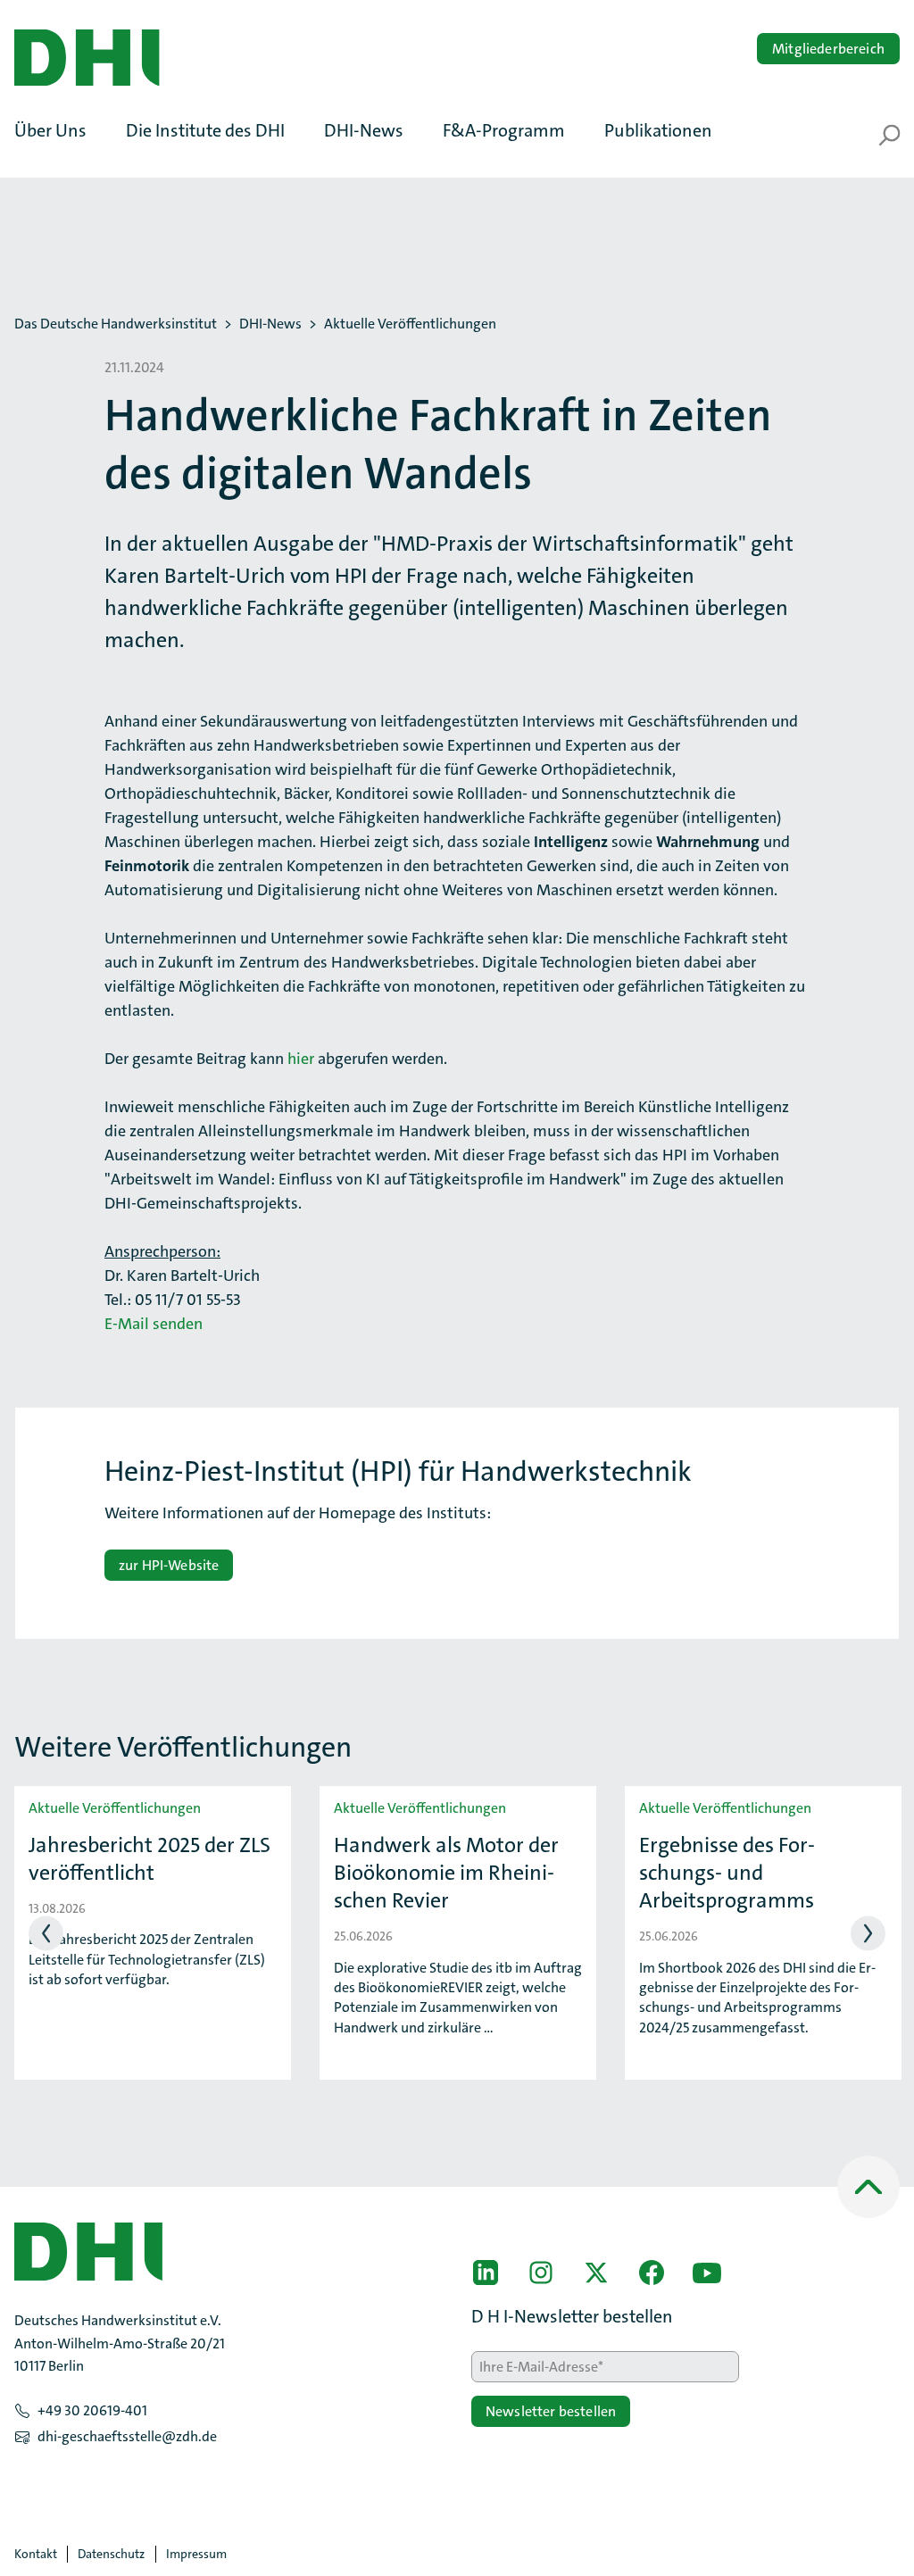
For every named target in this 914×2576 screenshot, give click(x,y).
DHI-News (270, 324)
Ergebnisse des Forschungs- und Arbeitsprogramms (727, 1873)
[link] (486, 2273)
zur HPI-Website (169, 1565)
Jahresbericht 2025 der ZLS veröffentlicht (150, 1859)
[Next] (868, 1933)
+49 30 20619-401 (92, 2410)
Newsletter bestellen (551, 2411)
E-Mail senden (154, 1324)
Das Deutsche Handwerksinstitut (116, 324)
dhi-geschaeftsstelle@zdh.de (127, 2436)
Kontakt (36, 2554)
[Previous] (46, 1933)
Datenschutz (111, 2554)
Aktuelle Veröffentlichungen (410, 324)
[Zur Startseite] (87, 58)
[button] (59, 130)
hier (301, 1059)
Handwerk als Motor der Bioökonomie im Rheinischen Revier (446, 1873)
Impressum (196, 2554)
